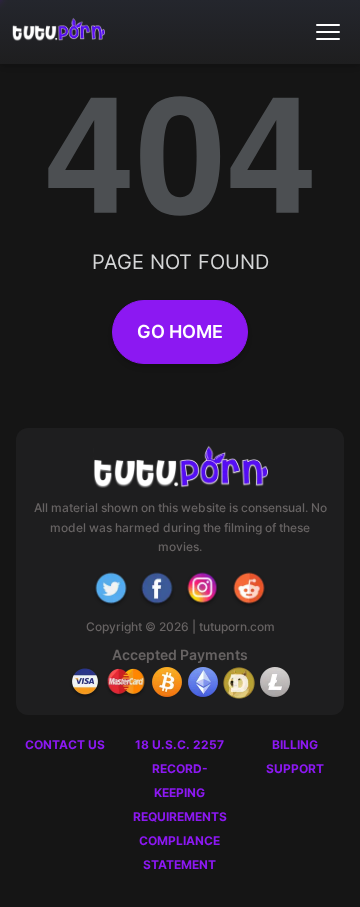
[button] (328, 32)
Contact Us (65, 744)
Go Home (180, 331)
